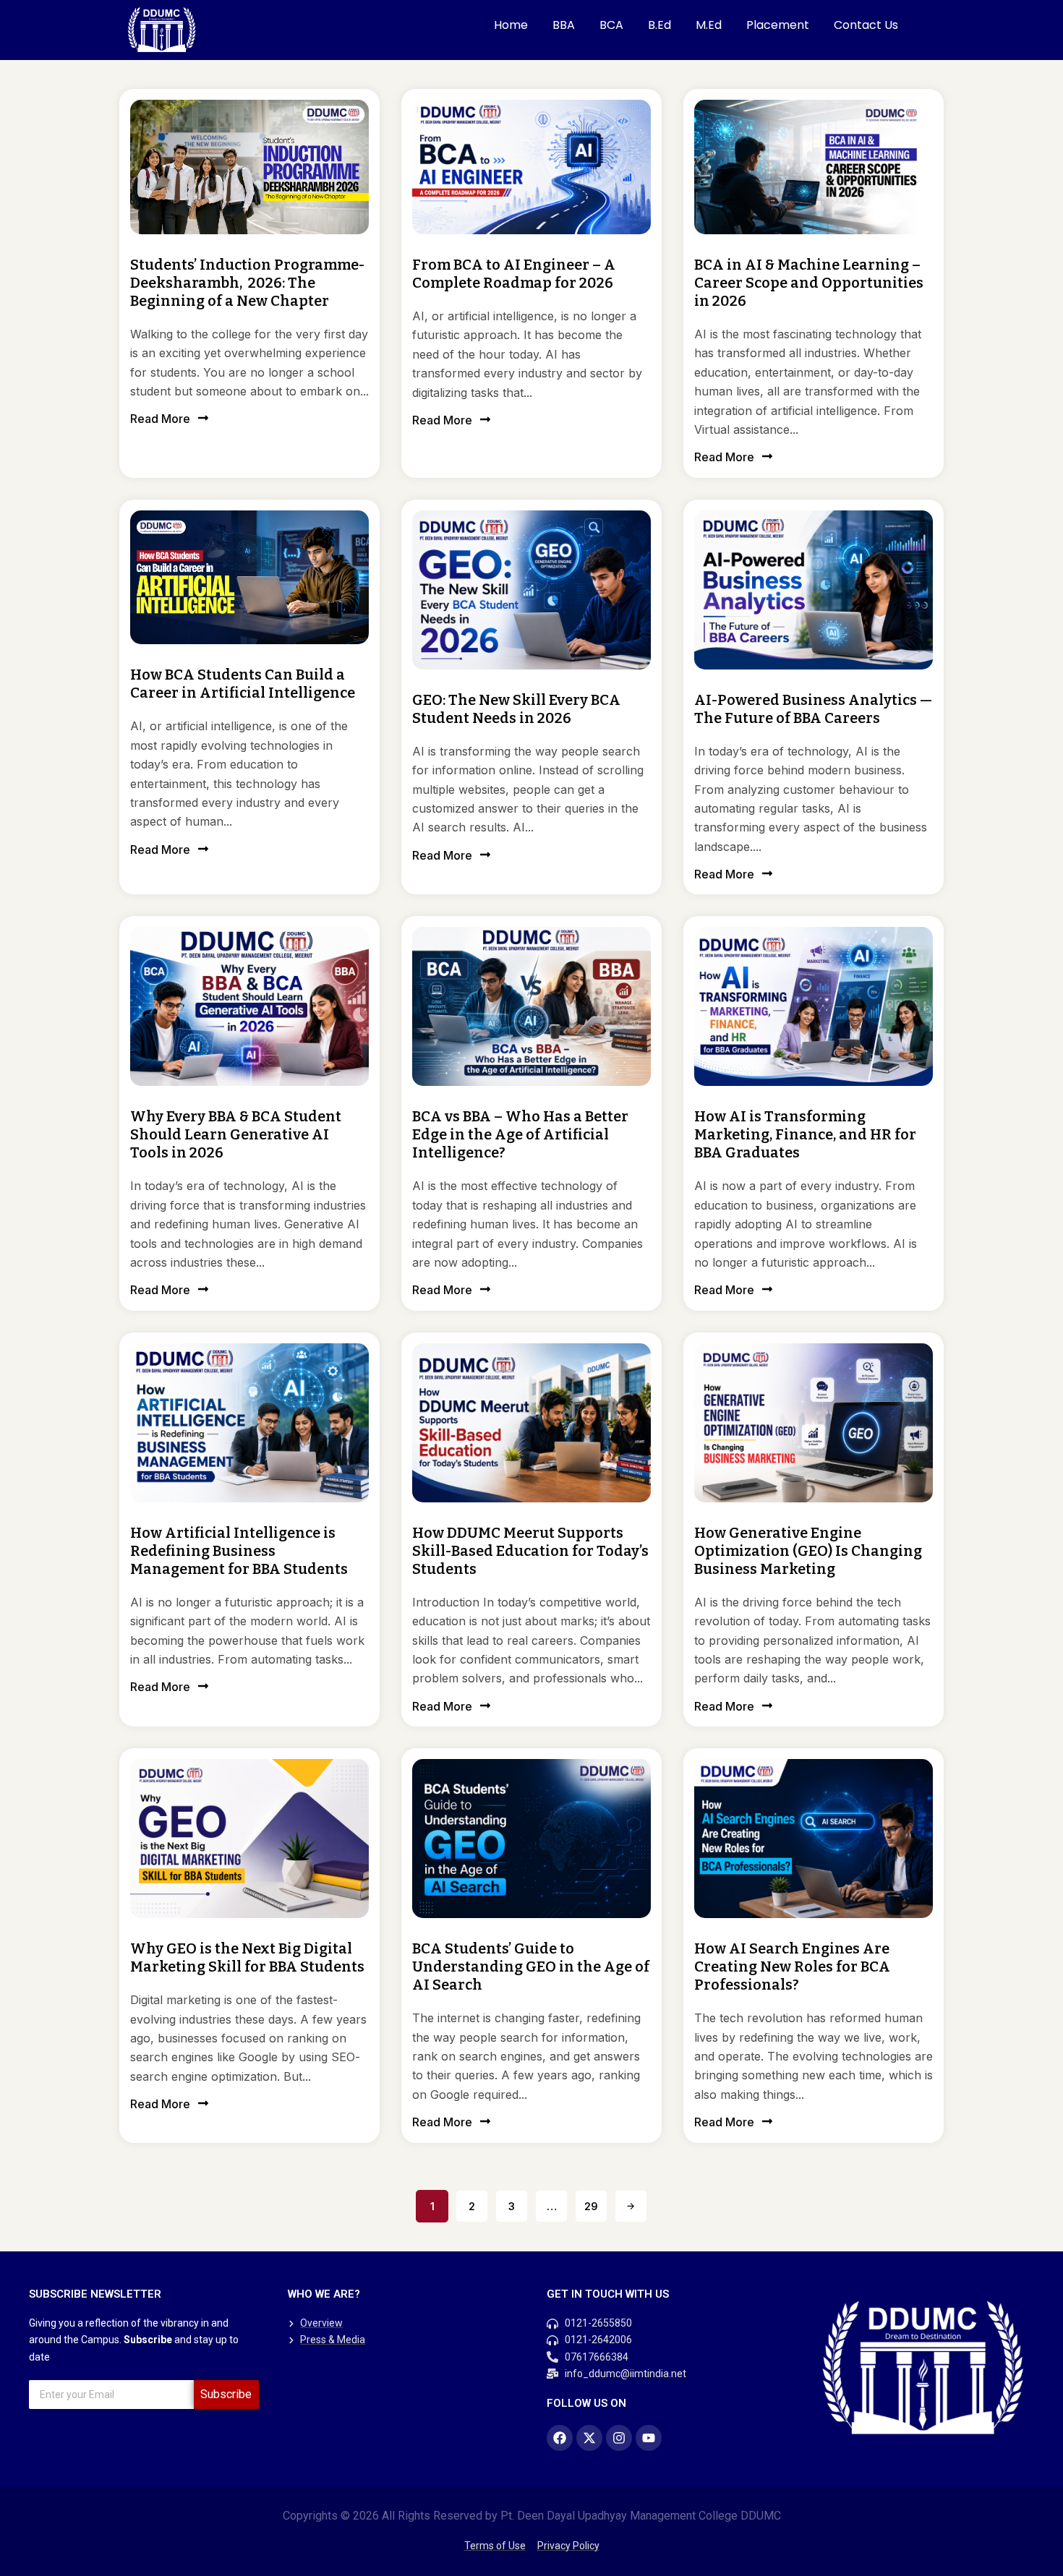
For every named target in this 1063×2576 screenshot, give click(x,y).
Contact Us (866, 25)
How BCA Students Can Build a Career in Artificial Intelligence (243, 684)
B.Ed (659, 25)
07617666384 (597, 2357)
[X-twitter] (589, 2438)
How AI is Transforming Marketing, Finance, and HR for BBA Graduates (805, 1134)
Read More (160, 419)
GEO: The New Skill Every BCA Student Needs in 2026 (516, 709)
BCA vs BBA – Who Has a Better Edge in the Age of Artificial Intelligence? (520, 1134)
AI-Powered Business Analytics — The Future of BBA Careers (813, 709)
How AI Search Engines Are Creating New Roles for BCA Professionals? (792, 1967)
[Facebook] (560, 2438)
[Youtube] (649, 2438)
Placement (778, 25)
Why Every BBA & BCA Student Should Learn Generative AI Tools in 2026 (236, 1134)
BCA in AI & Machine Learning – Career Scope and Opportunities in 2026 (809, 283)
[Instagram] (619, 2438)
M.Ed (709, 25)
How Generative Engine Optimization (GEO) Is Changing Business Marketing (808, 1551)
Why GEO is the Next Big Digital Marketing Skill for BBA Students (247, 1957)
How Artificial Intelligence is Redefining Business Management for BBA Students (239, 1551)
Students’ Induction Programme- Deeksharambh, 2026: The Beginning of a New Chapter (247, 283)
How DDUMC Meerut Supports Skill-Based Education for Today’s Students (530, 1551)
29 (591, 2206)
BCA (611, 25)
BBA (564, 25)
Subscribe (226, 2394)
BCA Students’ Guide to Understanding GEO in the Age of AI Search (531, 1967)
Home (511, 25)
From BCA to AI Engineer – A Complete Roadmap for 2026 (514, 274)
